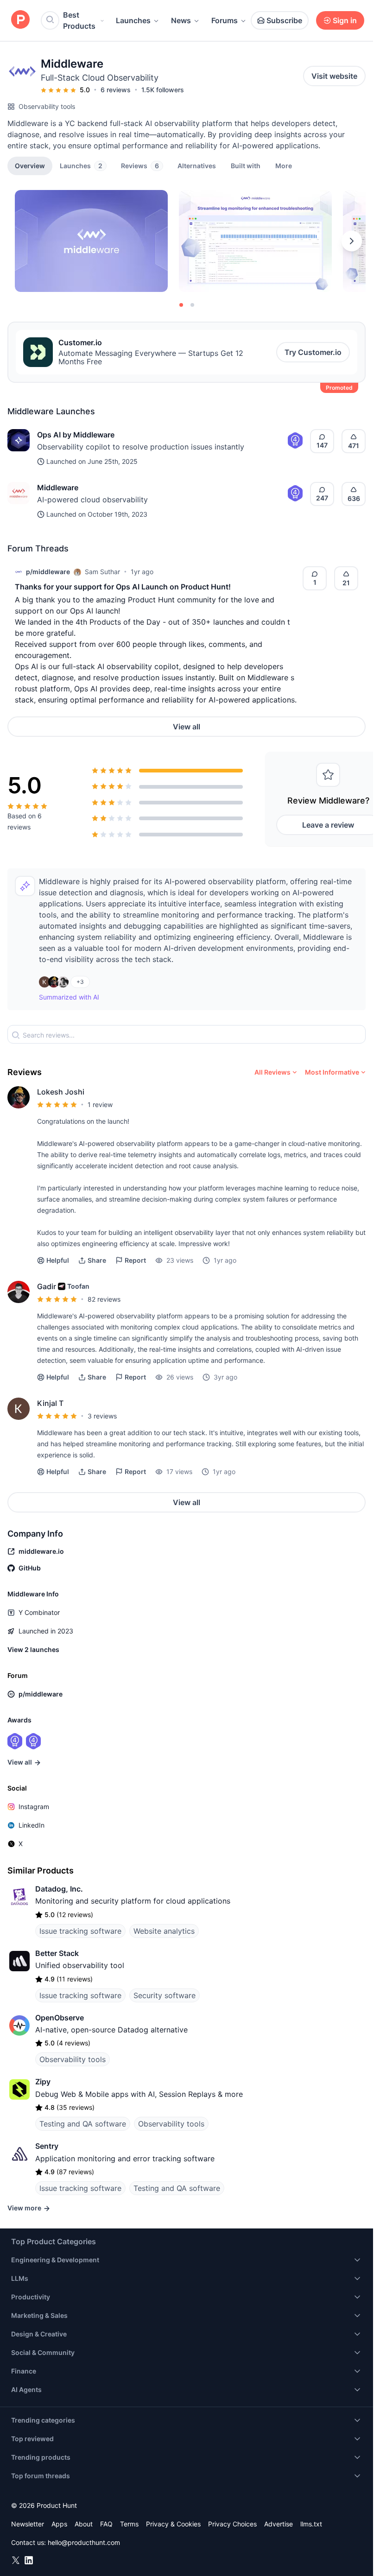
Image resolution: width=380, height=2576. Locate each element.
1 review (100, 1104)
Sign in (345, 20)
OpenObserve (60, 2018)
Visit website (334, 76)
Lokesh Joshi (61, 1092)
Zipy (43, 2082)
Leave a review (328, 825)
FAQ (106, 2524)
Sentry (47, 2146)
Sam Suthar (102, 572)
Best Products (79, 20)
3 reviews (102, 1416)
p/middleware (48, 572)
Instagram (34, 1807)
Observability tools (47, 106)
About (84, 2524)
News (181, 20)
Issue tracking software (80, 1931)
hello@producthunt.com (84, 2542)
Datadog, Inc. (59, 1889)
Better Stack (57, 1953)
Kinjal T (50, 1403)
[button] (284, 165)
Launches (133, 20)
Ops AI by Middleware (76, 435)
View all (187, 727)
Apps (59, 2524)
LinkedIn (32, 1825)
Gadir (47, 1286)
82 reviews (104, 1299)
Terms (129, 2524)
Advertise (279, 2524)
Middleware (58, 487)
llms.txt (311, 2524)
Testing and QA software (83, 2124)
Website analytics (164, 1931)
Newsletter (28, 2524)
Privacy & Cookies (173, 2524)
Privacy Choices (232, 2524)
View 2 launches (33, 1649)
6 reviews (116, 90)
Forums (225, 20)
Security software (165, 1995)
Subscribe (284, 20)
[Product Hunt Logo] (20, 20)
